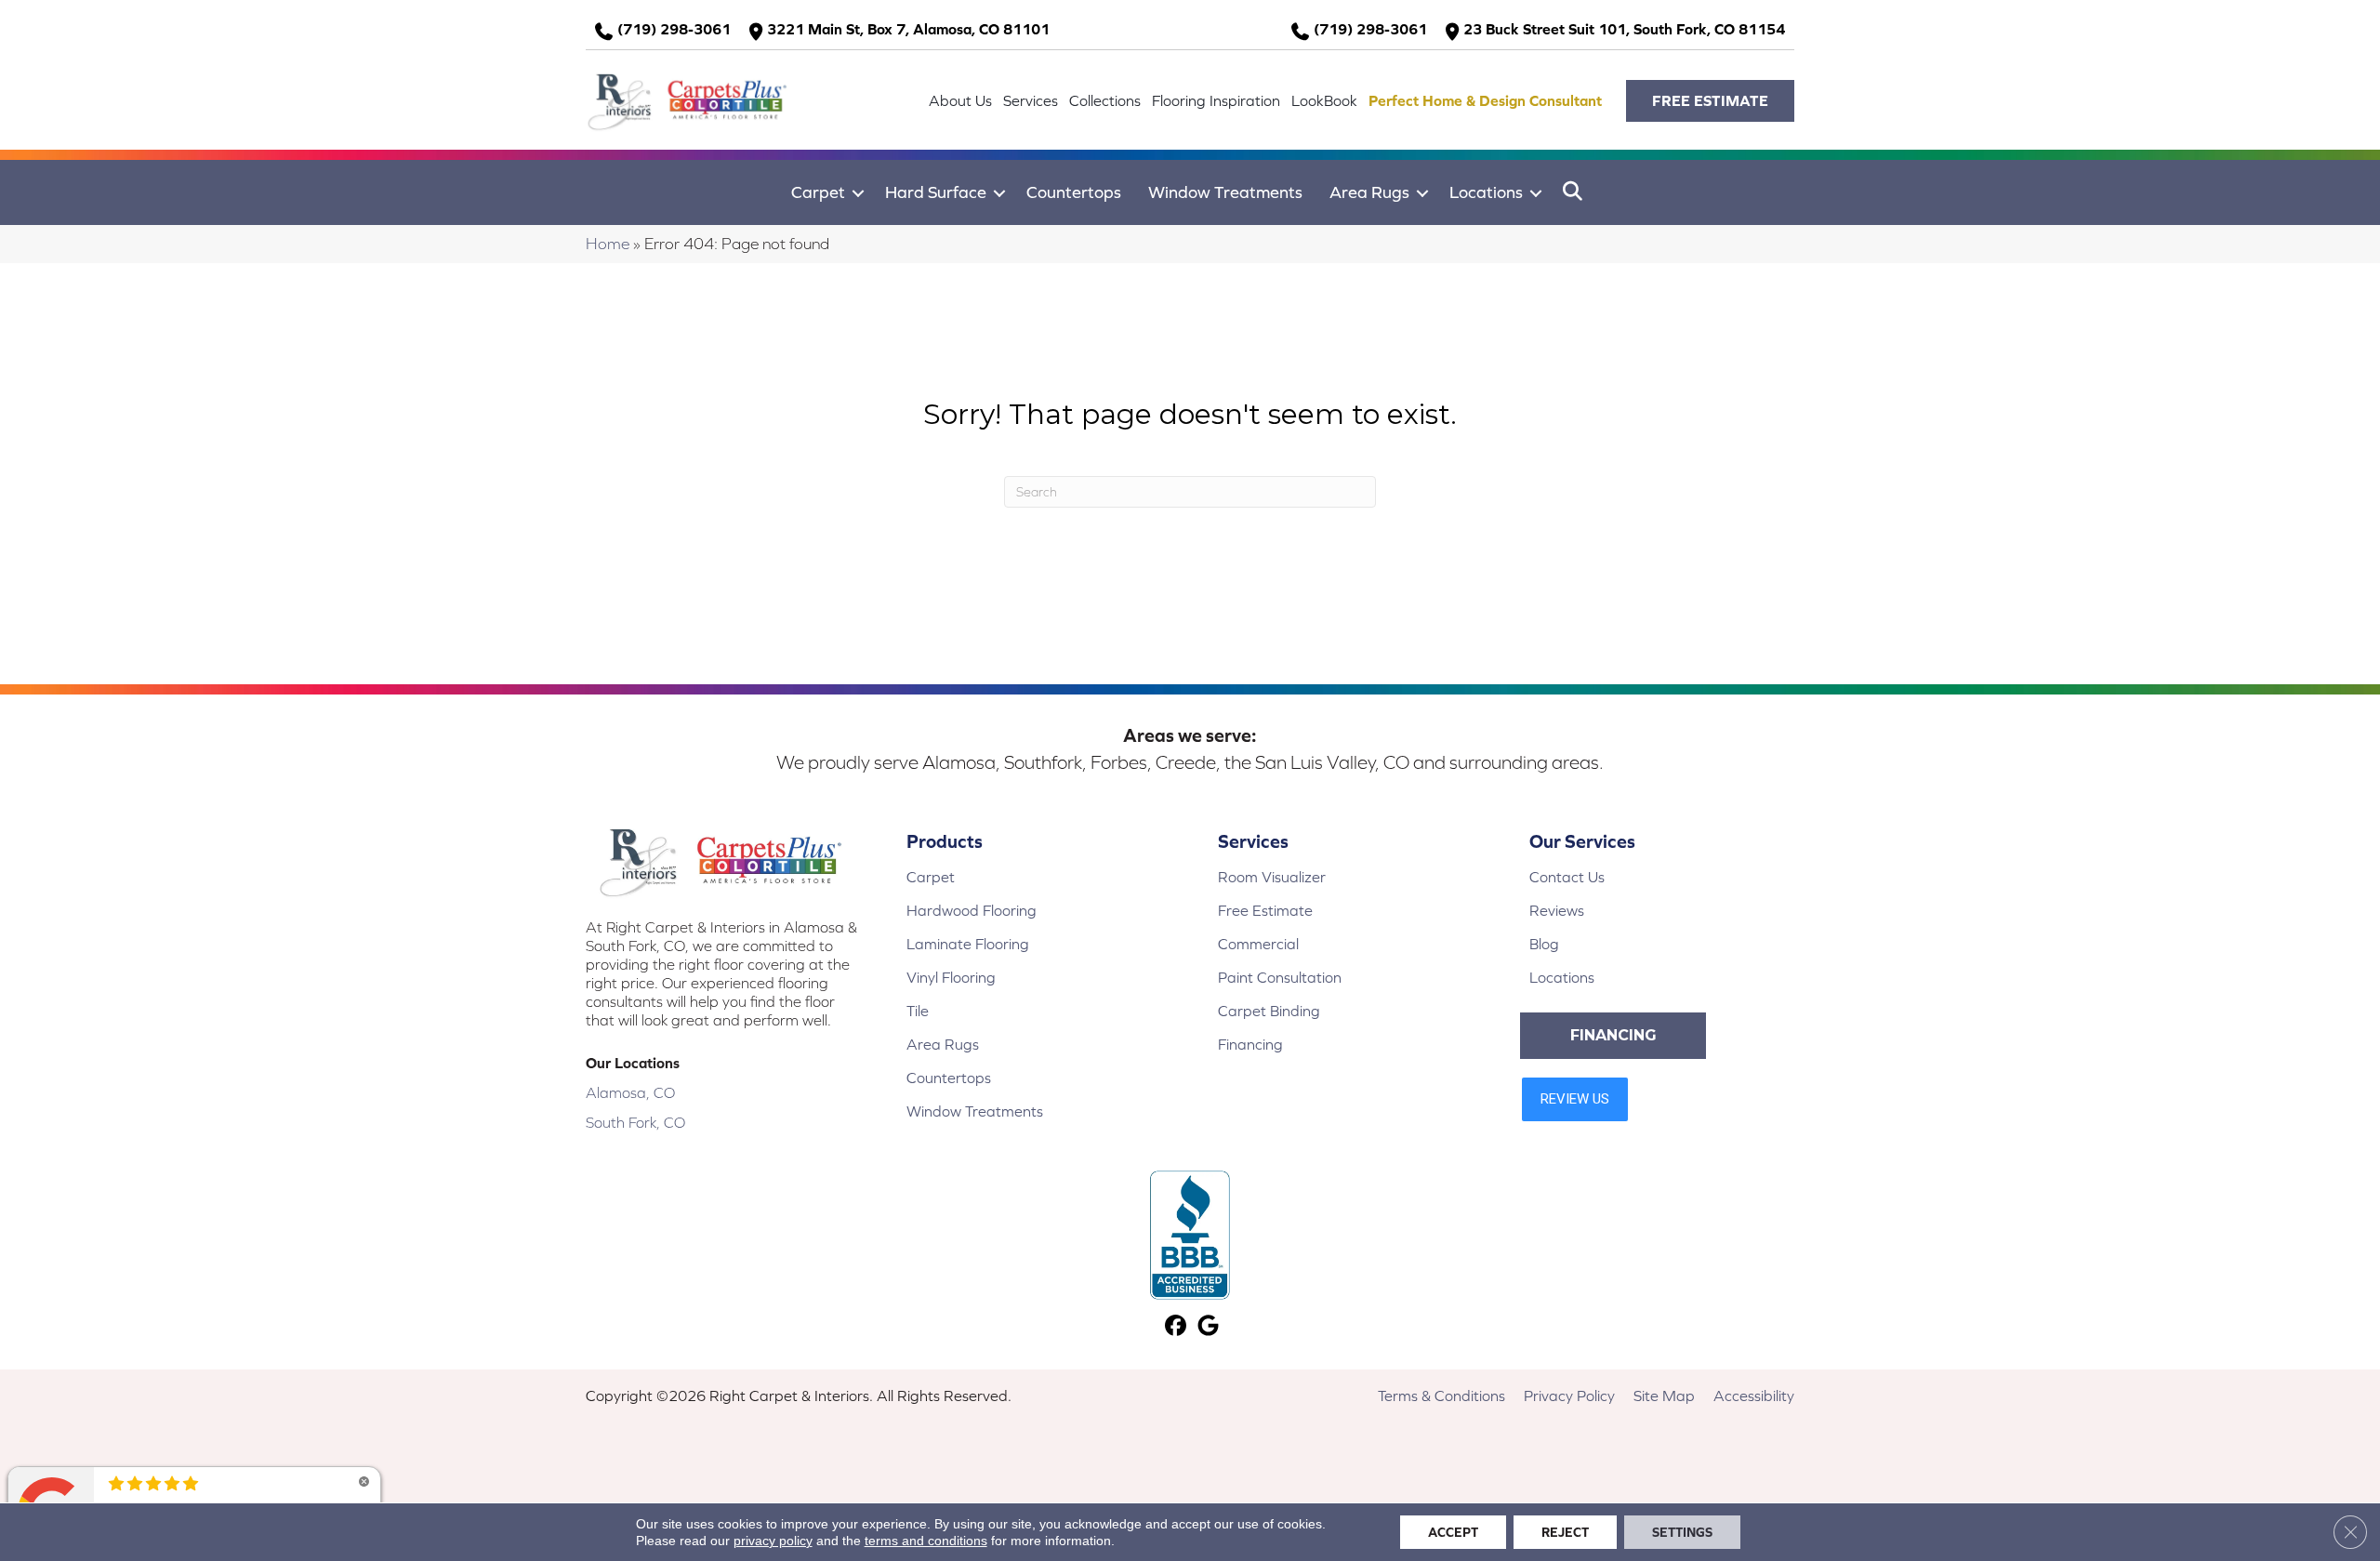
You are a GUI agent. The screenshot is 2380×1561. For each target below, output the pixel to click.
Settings (1682, 1532)
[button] (1710, 101)
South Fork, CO (635, 1122)
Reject (1565, 1532)
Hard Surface (936, 192)
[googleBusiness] (1208, 1327)
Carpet (818, 192)
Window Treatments (1225, 192)
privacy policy (773, 1541)
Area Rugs (1369, 192)
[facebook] (1176, 1327)
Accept (1453, 1532)
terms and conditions (926, 1541)
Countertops (1074, 192)
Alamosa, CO (630, 1092)
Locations (1486, 192)
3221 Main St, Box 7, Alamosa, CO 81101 (908, 29)
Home (608, 244)
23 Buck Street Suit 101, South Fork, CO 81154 (1624, 29)
